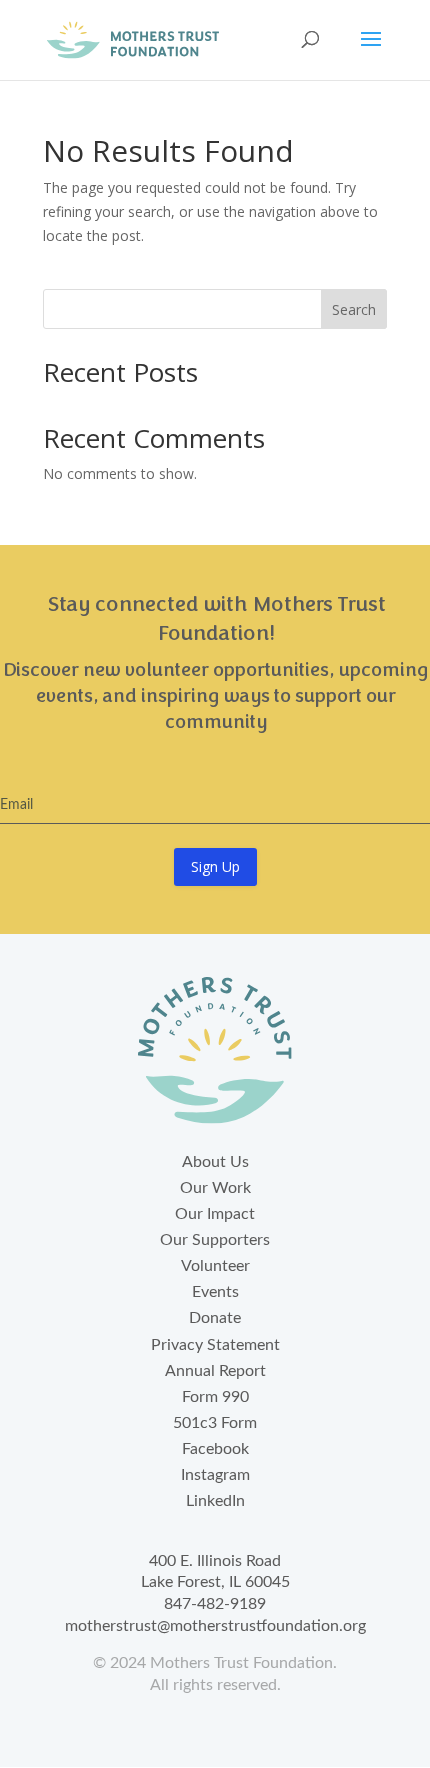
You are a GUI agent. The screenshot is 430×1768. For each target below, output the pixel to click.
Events (215, 1292)
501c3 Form (215, 1423)
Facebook (215, 1449)
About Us (215, 1162)
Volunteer (215, 1266)
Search (354, 309)
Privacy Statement (215, 1345)
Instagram (215, 1475)
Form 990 (215, 1397)
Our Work (215, 1188)
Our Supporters (215, 1240)
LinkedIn (215, 1501)
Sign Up (215, 866)
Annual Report (215, 1371)
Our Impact (215, 1214)
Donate (215, 1318)
